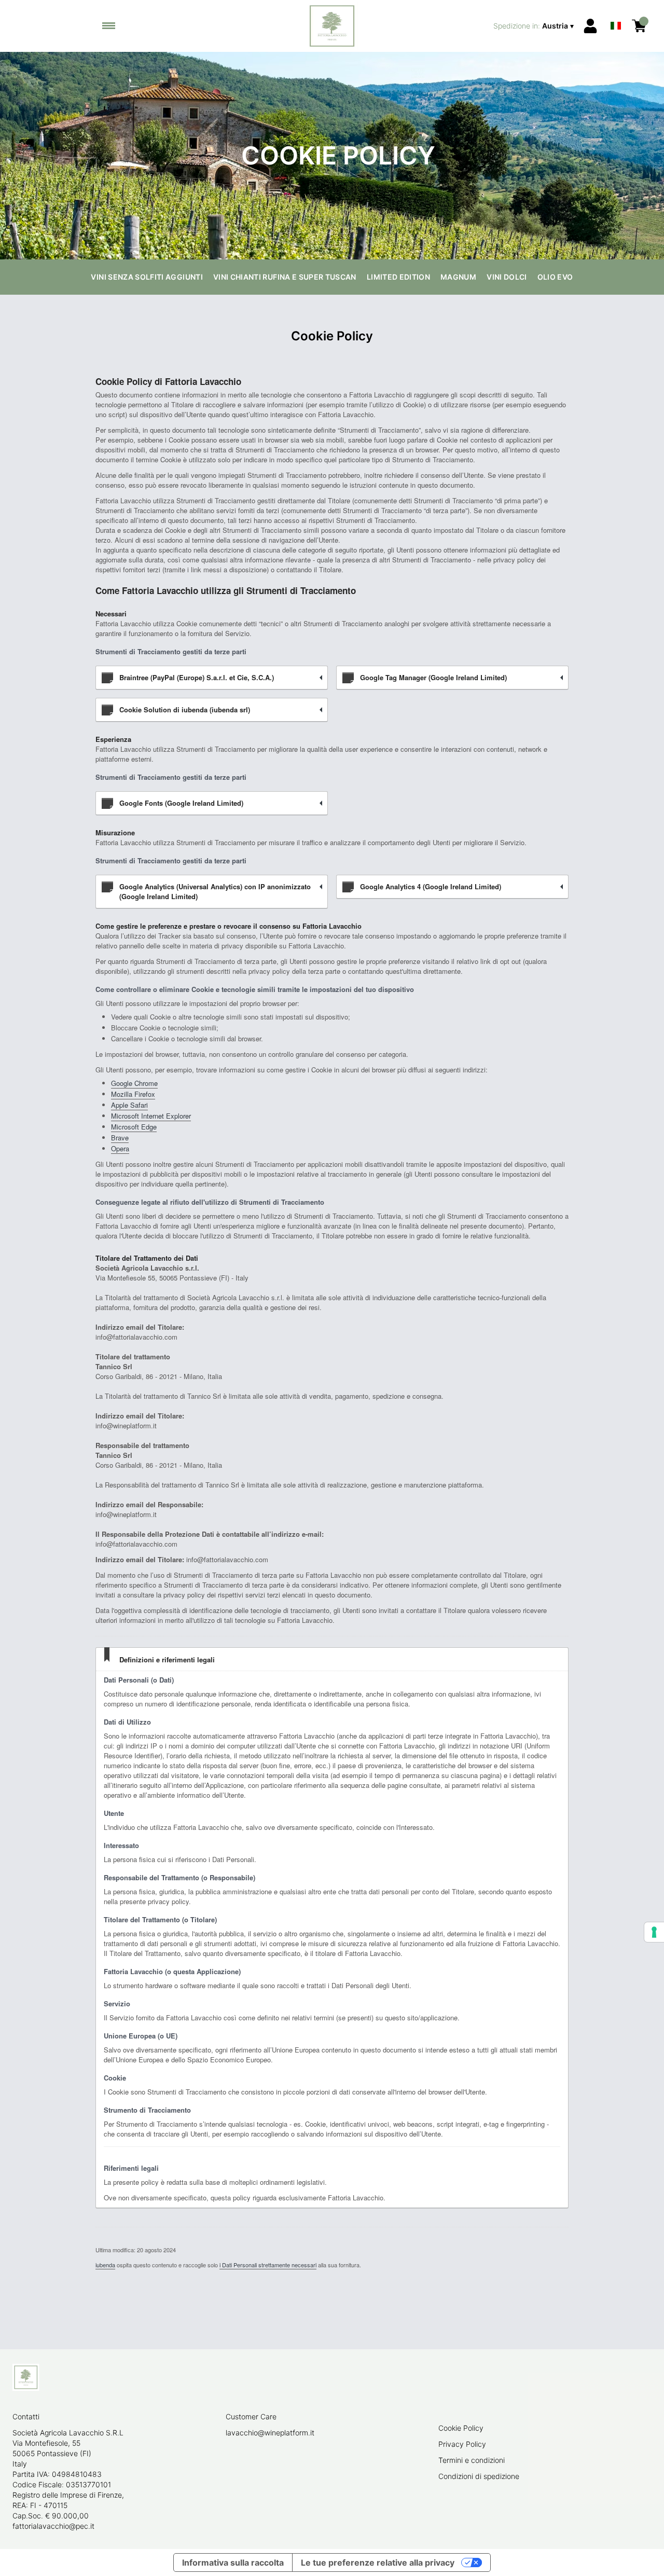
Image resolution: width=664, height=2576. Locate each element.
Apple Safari (129, 1105)
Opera (120, 1148)
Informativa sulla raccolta (233, 2563)
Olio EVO (555, 277)
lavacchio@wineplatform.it (270, 2433)
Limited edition (398, 277)
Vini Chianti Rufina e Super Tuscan (285, 277)
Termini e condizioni (472, 2460)
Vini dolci (507, 277)
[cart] (639, 26)
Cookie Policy (461, 2428)
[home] (332, 26)
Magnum (458, 277)
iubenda (105, 2265)
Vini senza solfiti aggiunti (147, 277)
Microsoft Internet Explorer (151, 1116)
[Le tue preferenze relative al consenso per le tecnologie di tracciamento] (654, 1932)
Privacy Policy (462, 2444)
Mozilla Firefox (133, 1094)
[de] (616, 12)
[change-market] (535, 26)
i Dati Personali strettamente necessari (268, 2265)
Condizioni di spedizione (479, 2476)
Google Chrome (134, 1083)
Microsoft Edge (134, 1127)
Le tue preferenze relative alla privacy (378, 2563)
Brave (120, 1138)
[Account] (590, 26)
